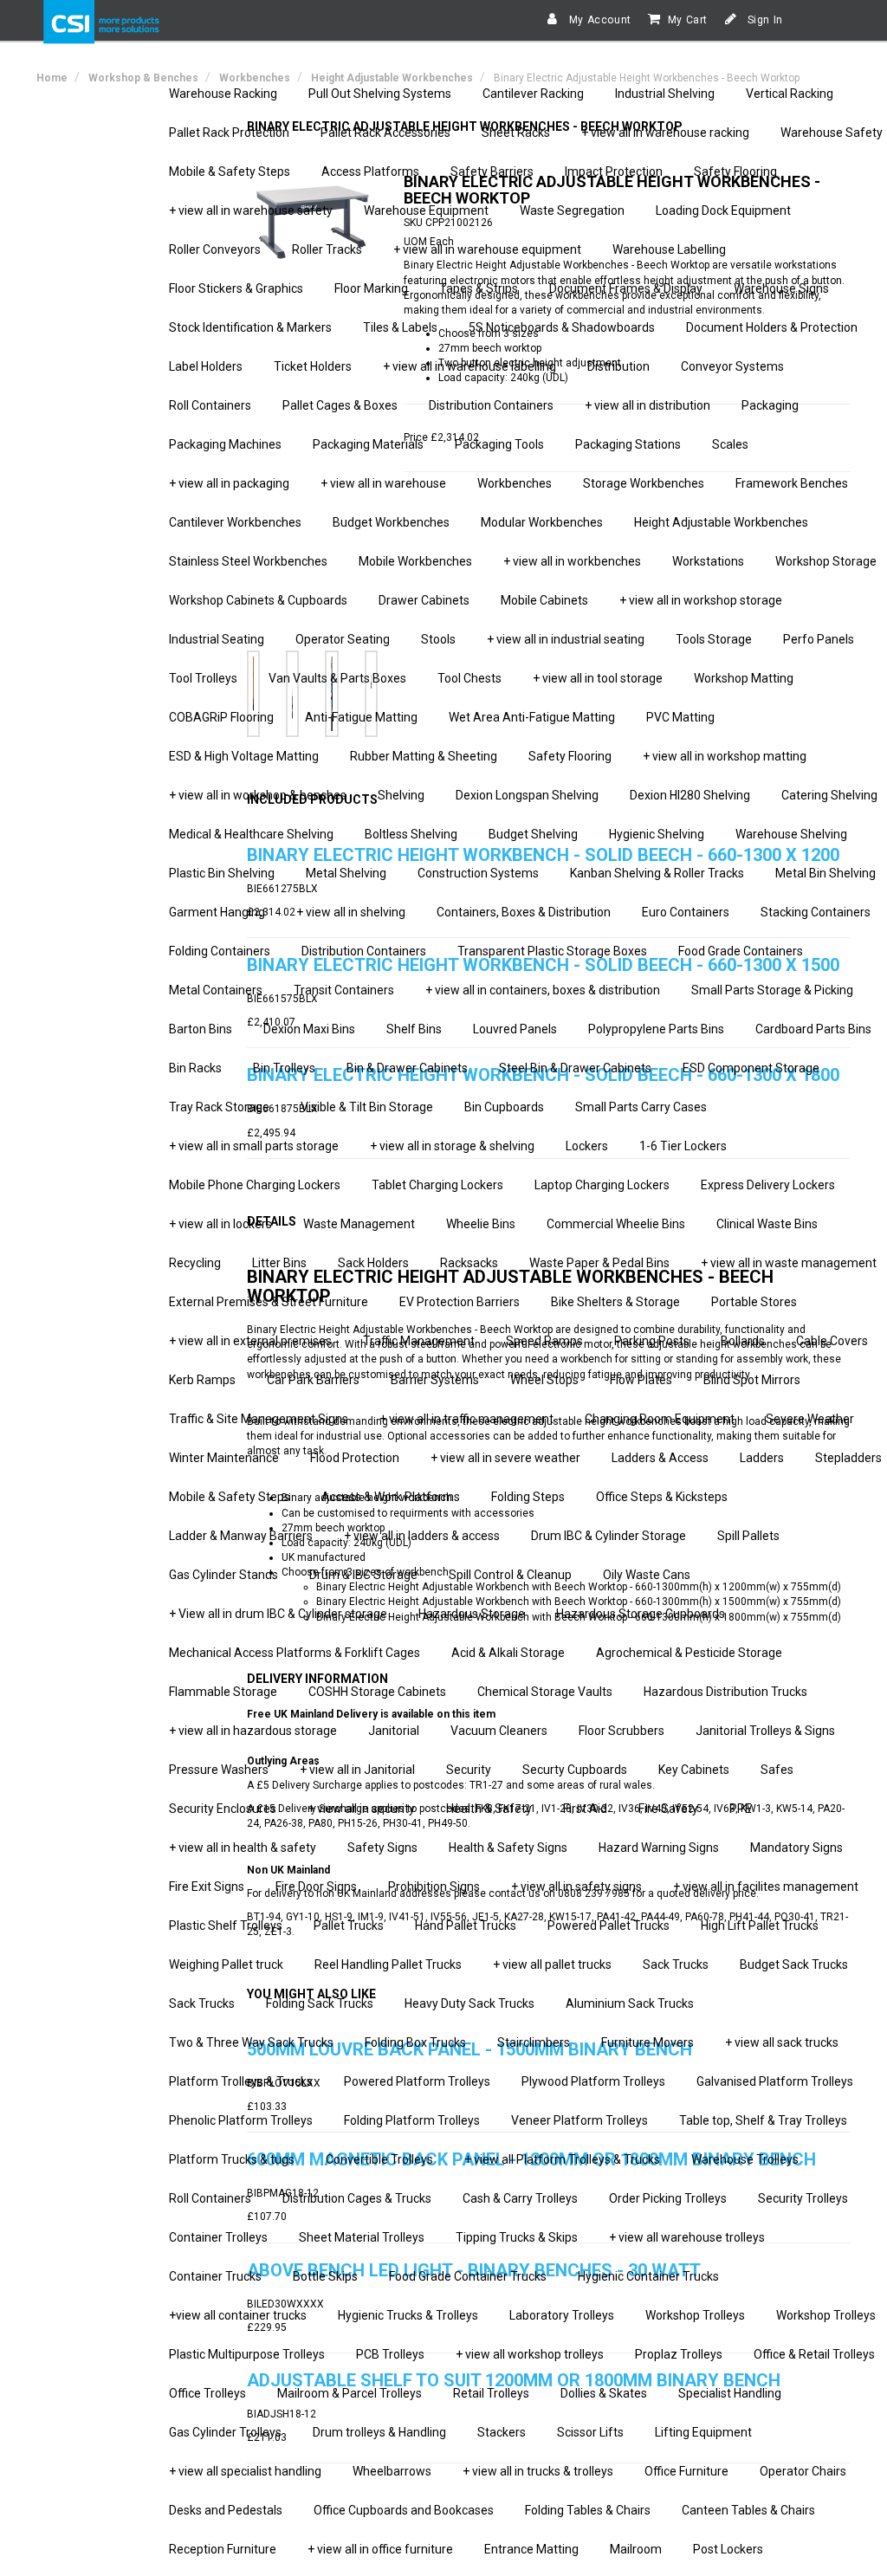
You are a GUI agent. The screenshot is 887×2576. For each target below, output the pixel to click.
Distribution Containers (491, 405)
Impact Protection (614, 172)
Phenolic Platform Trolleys (241, 2120)
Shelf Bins (414, 1029)
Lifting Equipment (703, 2432)
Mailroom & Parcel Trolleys (350, 2393)
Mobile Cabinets (544, 600)
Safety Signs (382, 1848)
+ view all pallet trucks (552, 1964)
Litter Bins (279, 1263)
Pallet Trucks (349, 1926)
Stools (438, 639)
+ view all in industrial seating (566, 639)
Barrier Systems (435, 1380)
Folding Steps (528, 1497)
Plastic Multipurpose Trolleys (247, 2354)
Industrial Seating (217, 639)
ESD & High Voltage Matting (244, 756)
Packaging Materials (368, 444)
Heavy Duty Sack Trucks (469, 2003)
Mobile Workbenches (415, 561)
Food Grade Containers (741, 951)
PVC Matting (680, 717)
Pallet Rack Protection (229, 133)
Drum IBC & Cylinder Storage (609, 1536)
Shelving (401, 795)
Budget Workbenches (391, 522)
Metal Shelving (346, 873)
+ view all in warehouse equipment (487, 249)
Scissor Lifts (590, 2432)
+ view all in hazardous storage (253, 1731)
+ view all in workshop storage (701, 600)
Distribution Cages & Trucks (357, 2198)
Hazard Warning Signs (659, 1848)
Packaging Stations (628, 444)
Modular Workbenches (542, 522)
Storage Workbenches (644, 483)
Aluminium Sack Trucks (630, 2003)
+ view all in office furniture (380, 2549)
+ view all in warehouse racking (665, 133)
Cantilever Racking (533, 94)
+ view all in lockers (220, 1224)
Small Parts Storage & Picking (772, 990)
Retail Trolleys (491, 2393)
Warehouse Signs (781, 288)
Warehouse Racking (223, 94)
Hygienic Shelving (657, 834)
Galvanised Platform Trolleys (775, 2081)
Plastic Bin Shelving (222, 873)
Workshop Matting (744, 678)
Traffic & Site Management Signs (259, 1419)
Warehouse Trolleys (745, 2159)
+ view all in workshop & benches (258, 795)
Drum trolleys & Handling (379, 2432)
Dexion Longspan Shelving (527, 795)
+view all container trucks (238, 2315)
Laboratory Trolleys (562, 2315)
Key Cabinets (694, 1770)
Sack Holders (373, 1263)
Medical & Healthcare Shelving (251, 834)
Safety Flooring (735, 172)
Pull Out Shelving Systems (380, 94)
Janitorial (394, 1731)
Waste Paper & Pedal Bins (599, 1263)
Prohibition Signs (434, 1887)
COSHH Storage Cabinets (377, 1692)
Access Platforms (370, 172)
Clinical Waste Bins (767, 1224)
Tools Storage (714, 639)
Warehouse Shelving (791, 834)
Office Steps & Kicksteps (662, 1497)
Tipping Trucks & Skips (517, 2237)
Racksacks (469, 1263)
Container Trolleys (218, 2237)
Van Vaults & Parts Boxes (337, 678)
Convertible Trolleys (379, 2159)
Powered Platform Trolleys (417, 2081)
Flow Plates (641, 1380)
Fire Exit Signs (207, 1887)
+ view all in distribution (647, 405)
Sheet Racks (516, 133)
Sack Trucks (676, 1964)
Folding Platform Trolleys (412, 2120)
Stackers (502, 2432)
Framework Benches (792, 483)
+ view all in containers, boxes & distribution (543, 990)
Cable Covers (832, 1341)
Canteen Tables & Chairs (748, 2510)
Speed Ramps (544, 1341)
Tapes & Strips (479, 288)
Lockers (587, 1146)
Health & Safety (489, 1809)
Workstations (708, 561)
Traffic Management (419, 1341)
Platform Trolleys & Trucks (241, 2081)
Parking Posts (652, 1341)
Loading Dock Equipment (723, 210)
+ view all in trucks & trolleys (538, 2471)
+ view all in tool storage (598, 678)
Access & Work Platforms (391, 1497)
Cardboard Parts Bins (813, 1029)
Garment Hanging (217, 912)
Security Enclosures (223, 1809)
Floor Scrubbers (622, 1731)
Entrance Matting (531, 2549)
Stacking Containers (816, 912)
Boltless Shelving (411, 834)
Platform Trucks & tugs (232, 2159)
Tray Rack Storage (219, 1107)
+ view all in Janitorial (357, 1770)
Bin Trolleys (284, 1068)
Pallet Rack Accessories (385, 133)
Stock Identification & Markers (250, 327)
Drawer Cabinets (424, 600)
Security (469, 1770)
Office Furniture (686, 2471)
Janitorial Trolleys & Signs (765, 1731)
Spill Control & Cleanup (510, 1575)
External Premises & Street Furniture (269, 1302)
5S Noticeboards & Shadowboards (562, 327)
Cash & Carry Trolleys (520, 2198)
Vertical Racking (790, 94)
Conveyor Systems (732, 366)
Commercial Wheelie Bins (616, 1224)
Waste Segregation (572, 210)
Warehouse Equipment (426, 210)
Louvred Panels (515, 1029)
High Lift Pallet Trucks (760, 1926)
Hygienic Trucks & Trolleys (408, 2315)
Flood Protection (355, 1458)
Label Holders (206, 366)
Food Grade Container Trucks (468, 2276)
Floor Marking (371, 288)
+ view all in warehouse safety (251, 210)
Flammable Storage (223, 1692)
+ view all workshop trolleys (530, 2354)
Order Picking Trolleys (668, 2198)
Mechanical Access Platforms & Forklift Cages (295, 1653)
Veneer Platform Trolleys (579, 2120)
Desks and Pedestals (226, 2510)
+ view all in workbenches (572, 561)
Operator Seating (343, 639)
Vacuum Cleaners (499, 1731)
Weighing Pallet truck (226, 1964)
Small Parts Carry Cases (641, 1107)
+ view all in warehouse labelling (469, 366)
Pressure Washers (219, 1770)
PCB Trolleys (390, 2354)
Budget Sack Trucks (794, 1964)
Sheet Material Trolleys (362, 2237)
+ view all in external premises (250, 1341)
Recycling (195, 1263)
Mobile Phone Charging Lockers (255, 1185)
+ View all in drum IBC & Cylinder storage (278, 1614)
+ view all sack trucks (782, 2042)
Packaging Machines (225, 444)
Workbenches (515, 483)
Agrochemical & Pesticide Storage (689, 1653)
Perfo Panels (819, 639)
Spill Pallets (748, 1536)
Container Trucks (215, 2276)
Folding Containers (220, 951)
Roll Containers (210, 405)
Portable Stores (754, 1302)
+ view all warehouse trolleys (687, 2237)
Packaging (770, 405)
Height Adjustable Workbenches (721, 522)
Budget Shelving (533, 834)
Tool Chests (469, 678)
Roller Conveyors (215, 249)
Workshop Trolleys (695, 2315)
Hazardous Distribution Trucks (725, 1692)
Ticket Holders (313, 366)
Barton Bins (201, 1029)
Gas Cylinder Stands (223, 1575)
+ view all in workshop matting (725, 756)
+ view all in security (361, 1809)
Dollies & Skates (604, 2393)
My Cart (688, 20)
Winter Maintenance (224, 1458)
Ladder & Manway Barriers (241, 1536)
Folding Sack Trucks (320, 2003)
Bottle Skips (325, 2276)
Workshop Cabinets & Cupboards (258, 600)
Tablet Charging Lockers (437, 1185)
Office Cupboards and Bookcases (404, 2510)
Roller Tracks (327, 249)
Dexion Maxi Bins (309, 1029)
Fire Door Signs (316, 1887)
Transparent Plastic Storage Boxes (552, 951)
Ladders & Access (660, 1458)
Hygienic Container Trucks (648, 2276)
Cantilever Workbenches (235, 522)
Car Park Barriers (313, 1380)
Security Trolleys (803, 2198)
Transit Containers (344, 990)
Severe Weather (810, 1419)
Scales (730, 444)
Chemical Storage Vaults (545, 1692)
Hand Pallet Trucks (466, 1926)
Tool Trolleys (203, 678)
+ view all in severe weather (505, 1458)
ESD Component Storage (751, 1068)
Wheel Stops (544, 1380)
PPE (741, 1809)
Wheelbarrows (392, 2471)
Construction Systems (478, 873)
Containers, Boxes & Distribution (524, 912)
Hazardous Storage (472, 1614)
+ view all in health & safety (243, 1848)
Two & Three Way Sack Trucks (251, 2042)
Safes (777, 1770)
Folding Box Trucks (415, 2042)
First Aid (585, 1809)
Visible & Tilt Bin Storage (367, 1107)
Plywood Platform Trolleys (593, 2081)
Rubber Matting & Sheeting (424, 756)
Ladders (762, 1458)
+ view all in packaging (229, 483)
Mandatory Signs (796, 1848)
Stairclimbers (534, 2042)
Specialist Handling (730, 2393)
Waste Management (359, 1224)
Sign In (764, 20)
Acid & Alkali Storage (508, 1653)
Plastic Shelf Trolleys (226, 1926)
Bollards (743, 1341)
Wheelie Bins (481, 1224)
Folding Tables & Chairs (588, 2510)
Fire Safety (668, 1809)
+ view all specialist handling (245, 2471)
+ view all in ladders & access (422, 1536)
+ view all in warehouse (383, 483)
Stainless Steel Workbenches (248, 561)
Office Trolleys (207, 2393)
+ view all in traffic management (466, 1419)
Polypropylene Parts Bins (656, 1029)
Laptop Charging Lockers (602, 1185)
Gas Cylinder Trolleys (225, 2432)
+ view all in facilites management (766, 1887)
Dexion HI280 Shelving (690, 795)
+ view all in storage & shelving (452, 1146)
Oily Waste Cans (647, 1575)
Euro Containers (686, 912)
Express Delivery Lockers (768, 1185)
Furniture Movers (647, 2042)
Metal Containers (216, 990)
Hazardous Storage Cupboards (641, 1614)
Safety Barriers (492, 172)
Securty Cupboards (575, 1770)
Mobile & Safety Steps (230, 172)
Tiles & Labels (400, 327)
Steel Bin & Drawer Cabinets (575, 1068)
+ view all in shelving (351, 912)
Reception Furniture (223, 2549)
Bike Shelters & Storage (615, 1302)
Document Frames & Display (626, 288)
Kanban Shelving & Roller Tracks (657, 873)
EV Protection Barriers (460, 1302)
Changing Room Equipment (660, 1419)
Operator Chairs (803, 2471)
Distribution (618, 366)
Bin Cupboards (504, 1107)
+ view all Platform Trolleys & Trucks (562, 2159)
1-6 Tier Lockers (683, 1146)
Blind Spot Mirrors (752, 1380)
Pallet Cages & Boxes (340, 405)
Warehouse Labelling (669, 249)
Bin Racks (195, 1068)
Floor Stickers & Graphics (236, 288)
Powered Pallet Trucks (609, 1926)
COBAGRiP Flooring (221, 717)
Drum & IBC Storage (363, 1575)
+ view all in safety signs (576, 1887)
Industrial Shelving (665, 94)
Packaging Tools (499, 444)
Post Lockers (728, 2549)
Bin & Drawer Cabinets (407, 1068)
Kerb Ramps (202, 1380)
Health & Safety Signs (508, 1848)
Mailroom (636, 2549)
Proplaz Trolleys (679, 2354)
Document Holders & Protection (772, 327)
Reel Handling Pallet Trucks (388, 1964)
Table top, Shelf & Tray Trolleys (763, 2120)
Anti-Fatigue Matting (361, 717)
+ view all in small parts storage (254, 1146)
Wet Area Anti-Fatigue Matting (532, 717)
